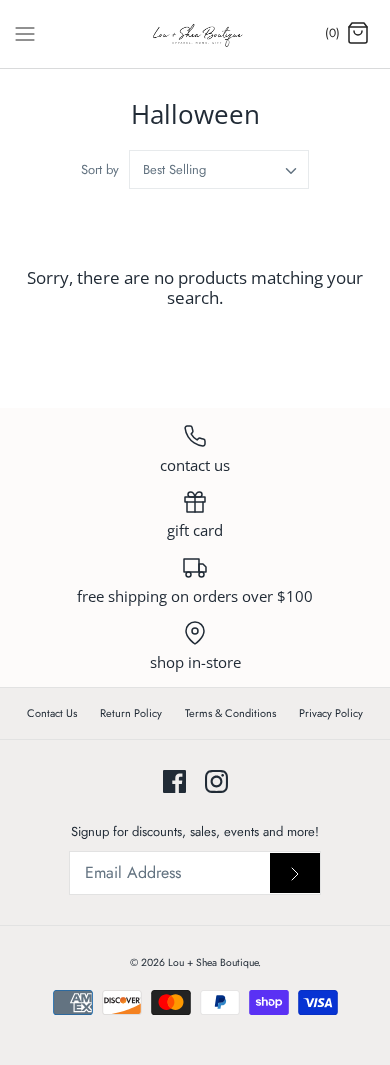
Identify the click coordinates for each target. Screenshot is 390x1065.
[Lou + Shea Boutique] (195, 34)
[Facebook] (174, 781)
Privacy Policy (331, 713)
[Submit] (295, 873)
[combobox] (219, 169)
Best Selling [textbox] (174, 170)
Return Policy (131, 713)
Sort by (100, 169)
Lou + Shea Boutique (213, 962)
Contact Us (52, 713)
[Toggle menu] (25, 33)
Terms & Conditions (230, 713)
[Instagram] (216, 781)
